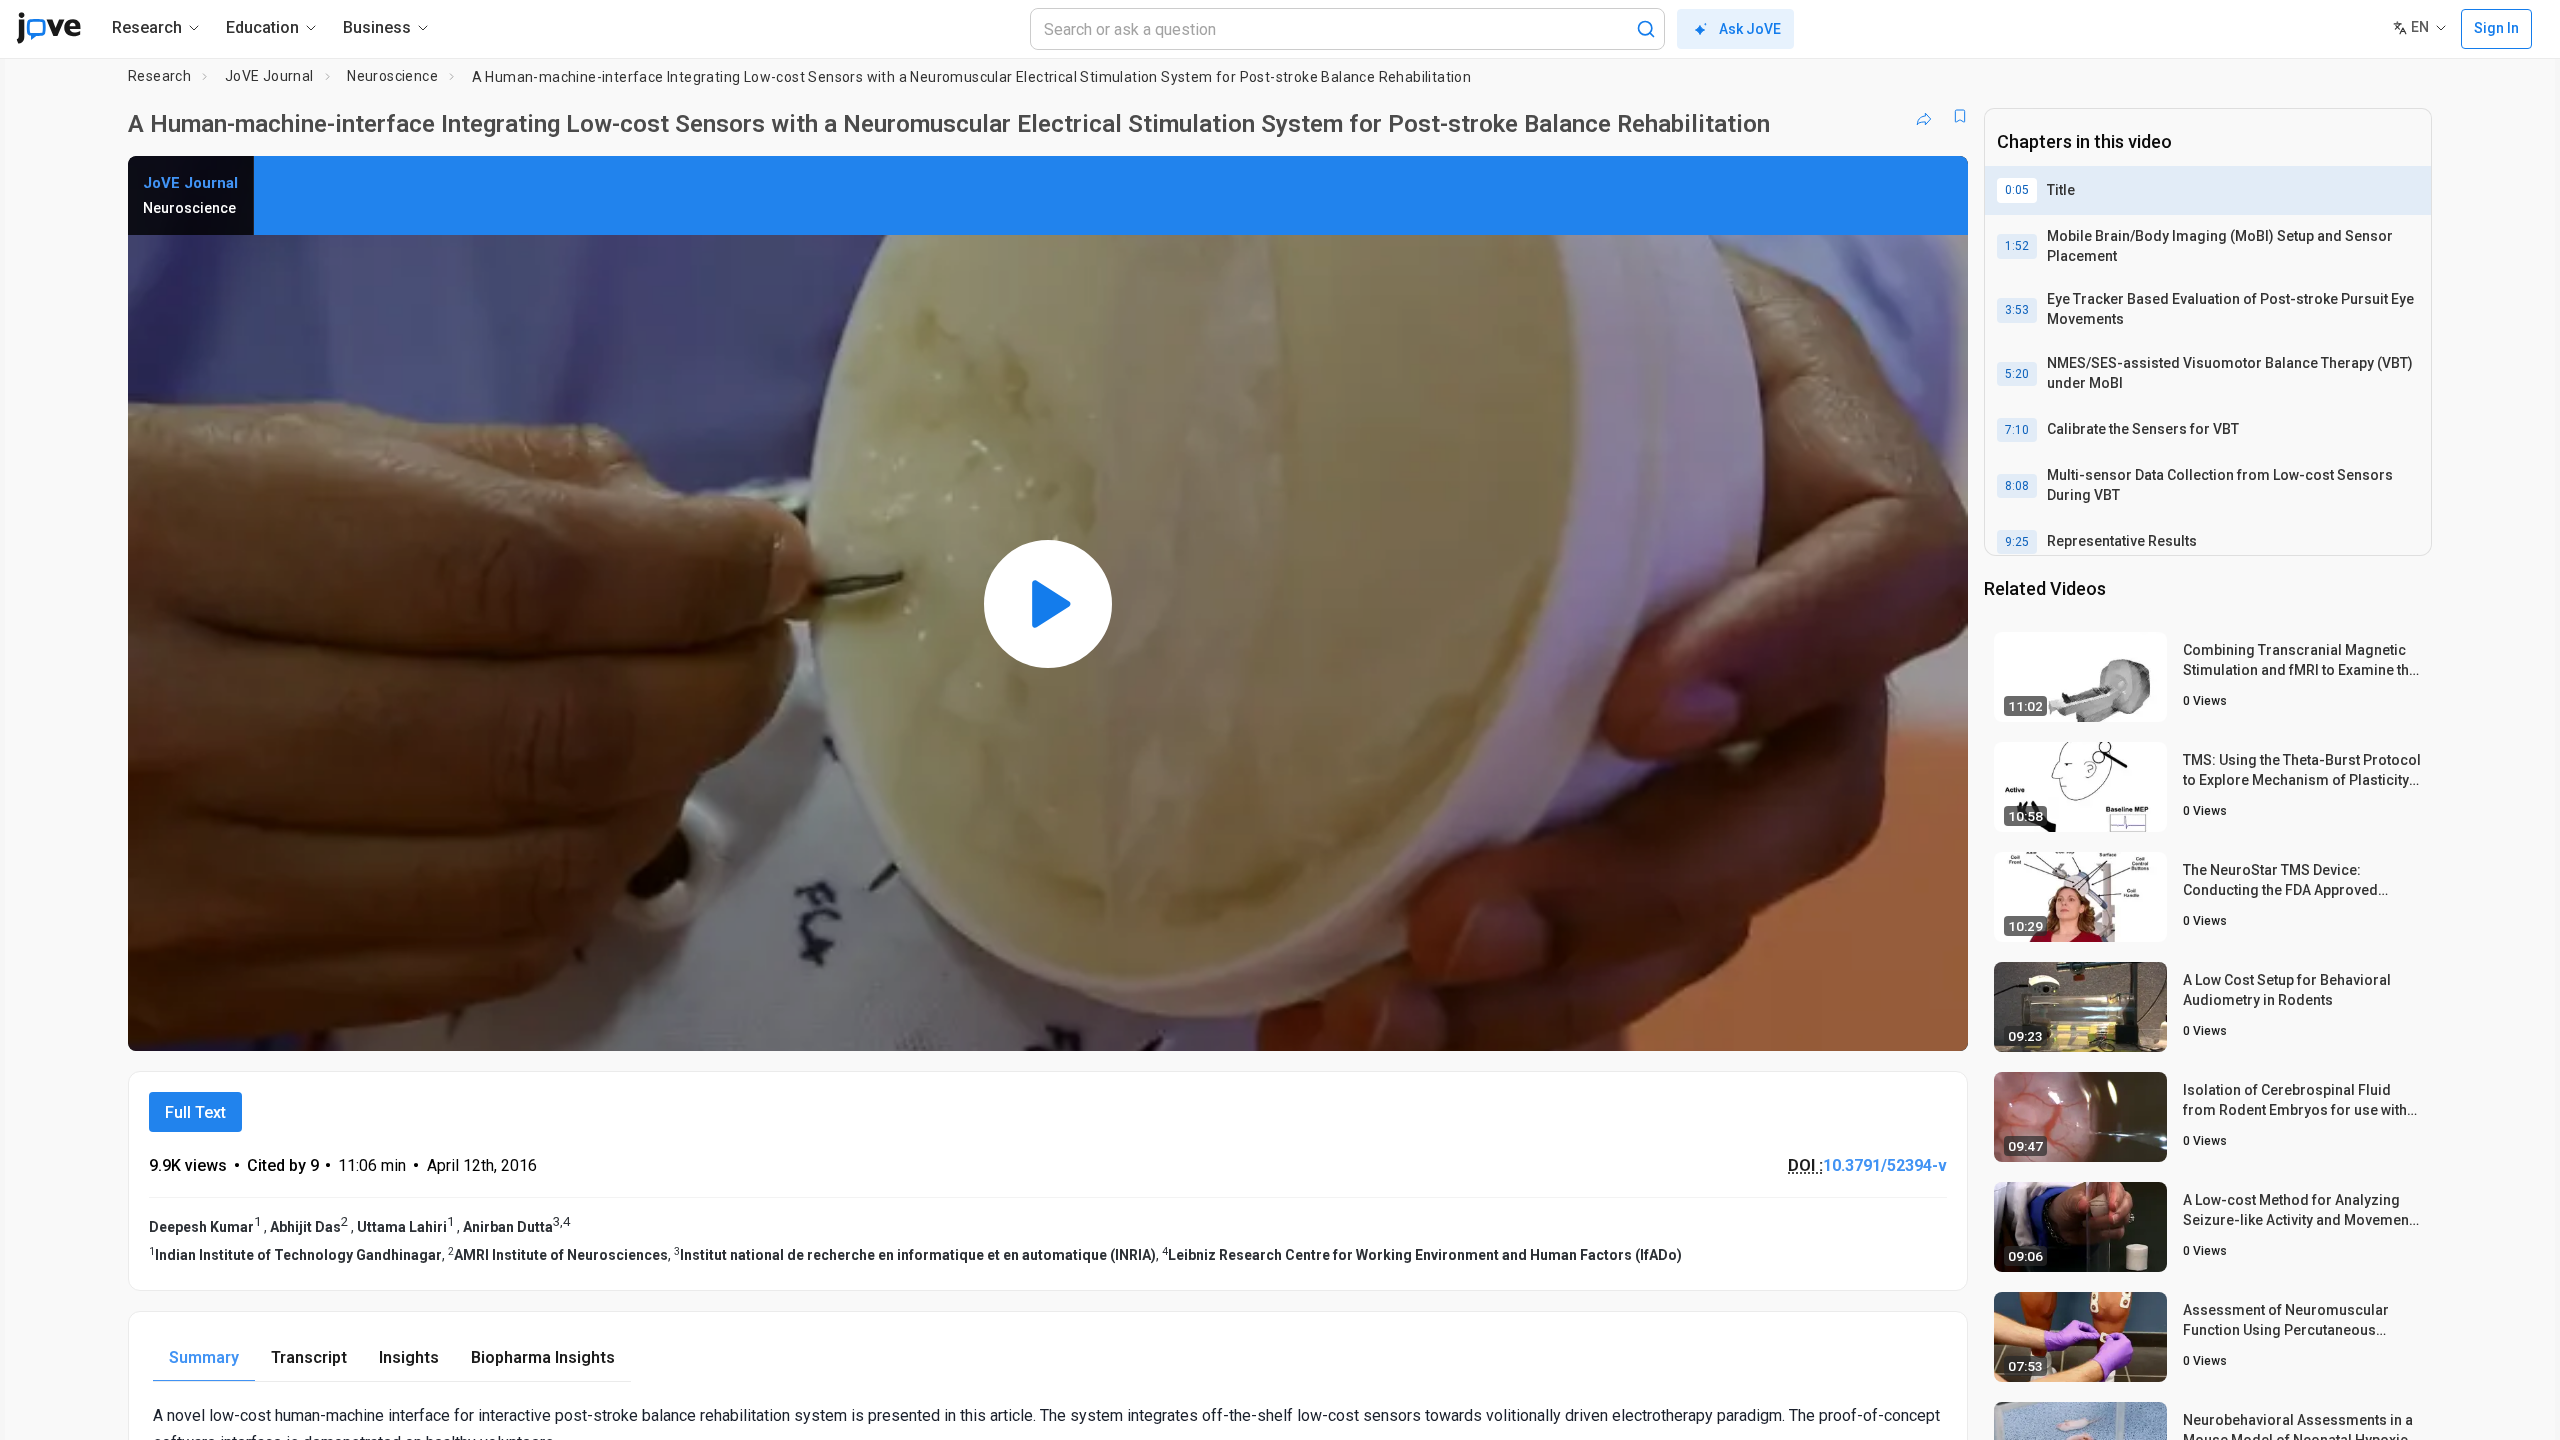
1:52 (2017, 246)
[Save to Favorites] (1960, 116)
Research (159, 76)
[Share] (1924, 116)
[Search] (1646, 29)
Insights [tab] (409, 1357)
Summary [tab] (204, 1357)
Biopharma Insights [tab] (543, 1357)
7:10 (2017, 430)
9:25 (2017, 542)
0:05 (2017, 190)
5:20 (2017, 374)
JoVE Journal (269, 76)
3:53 (2017, 310)
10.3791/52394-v (1885, 1165)
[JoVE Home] (48, 28)
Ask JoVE (1750, 29)
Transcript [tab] (309, 1357)
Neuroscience (392, 76)
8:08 (2017, 486)
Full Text (195, 1112)
